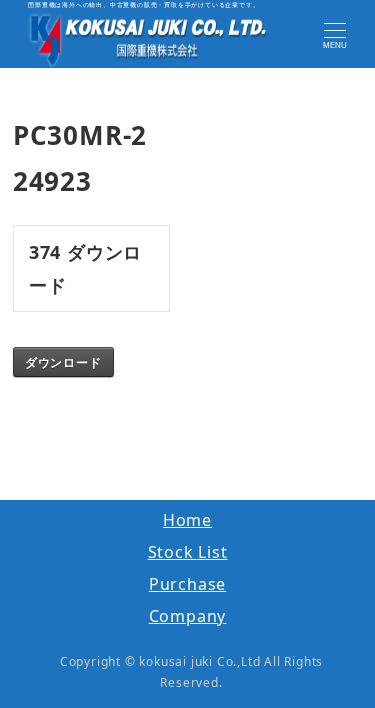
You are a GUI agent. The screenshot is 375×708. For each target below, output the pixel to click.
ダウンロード (63, 362)
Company (188, 616)
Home (187, 520)
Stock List (188, 552)
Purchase (187, 584)
